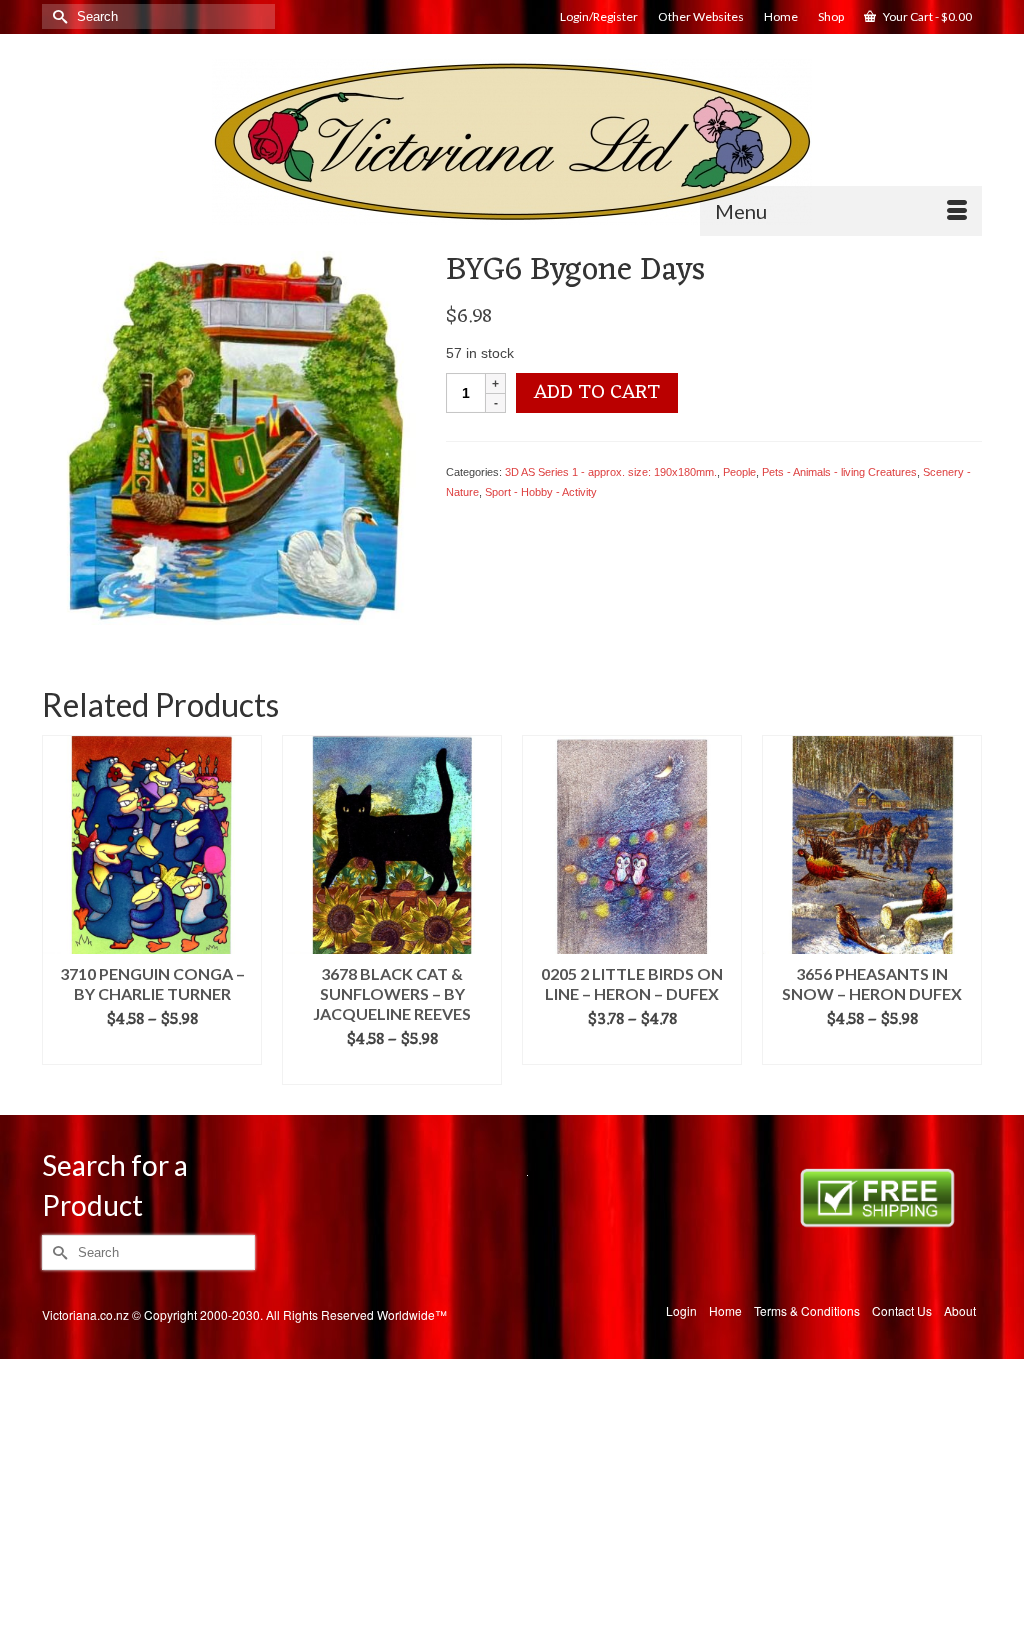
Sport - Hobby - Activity (541, 492)
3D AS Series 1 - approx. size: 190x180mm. (611, 472)
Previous (59, 910)
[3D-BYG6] (229, 437)
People (739, 472)
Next (964, 910)
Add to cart (597, 393)
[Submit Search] (57, 16)
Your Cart (926, 16)
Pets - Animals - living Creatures (839, 472)
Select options (152, 1050)
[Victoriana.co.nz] (512, 142)
